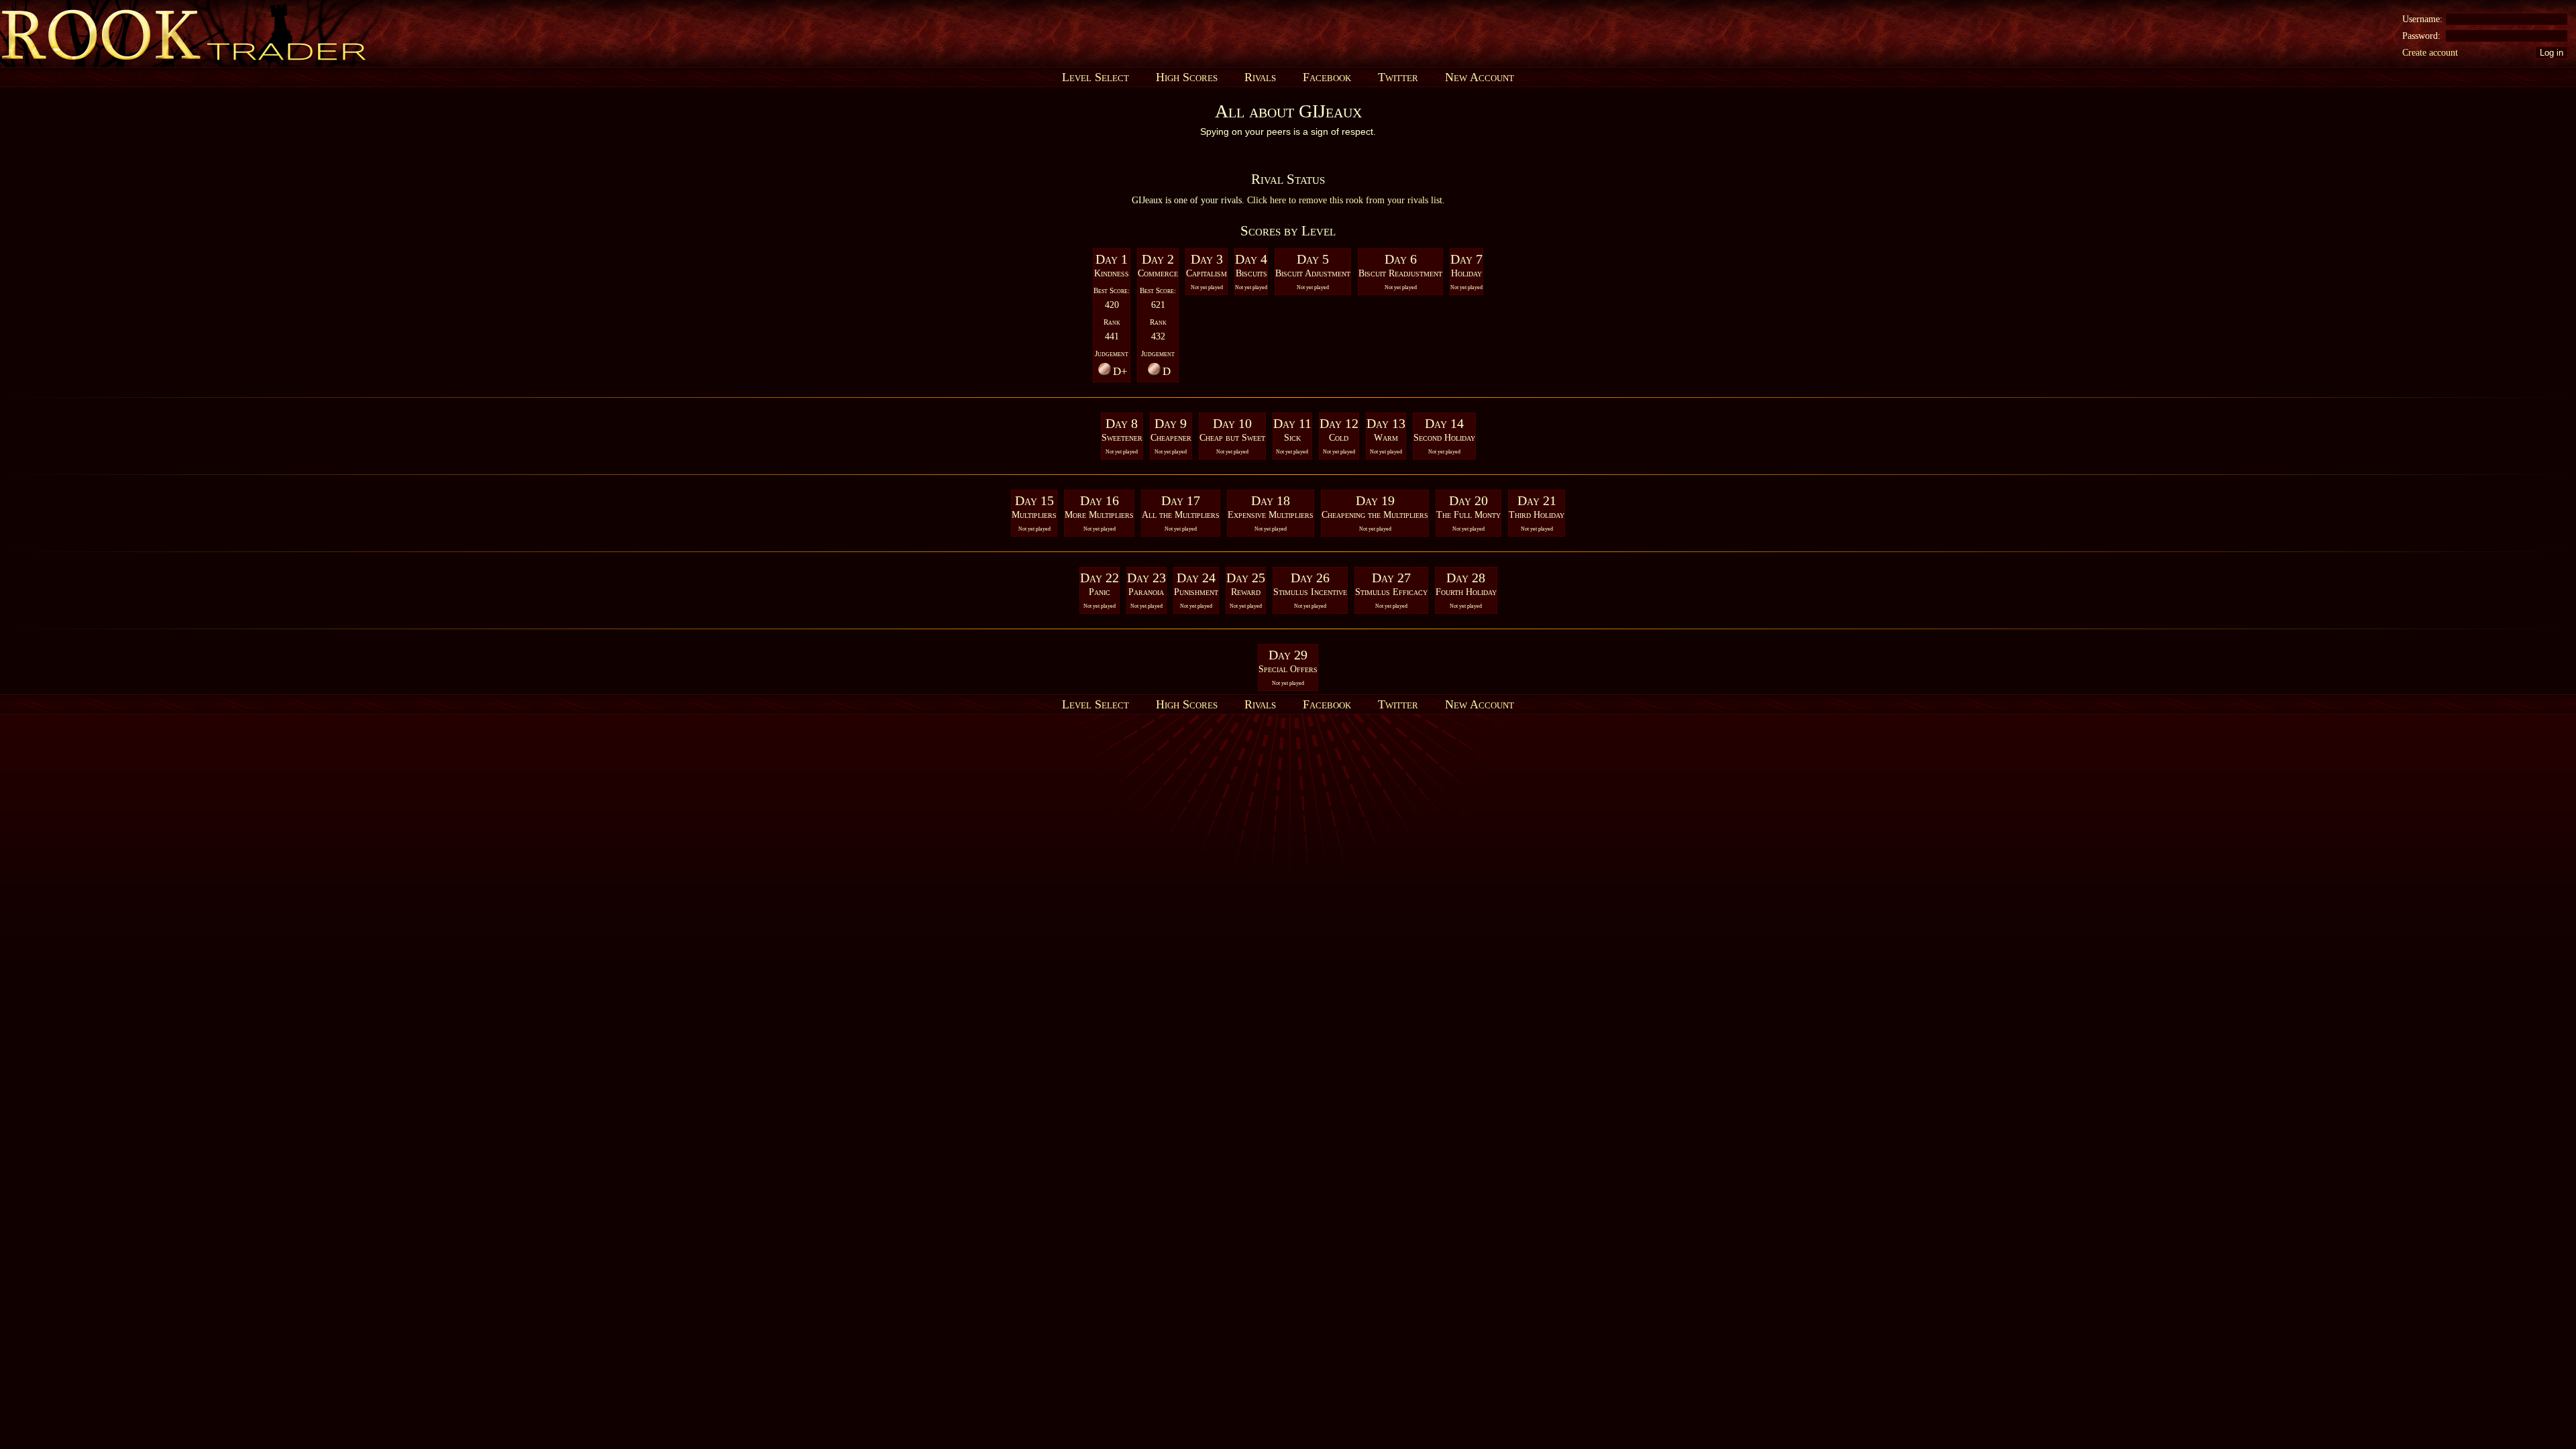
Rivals (1260, 77)
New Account (1480, 77)
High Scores (1187, 77)
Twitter (1398, 77)
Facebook (1327, 77)
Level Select (1095, 77)
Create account (2430, 53)
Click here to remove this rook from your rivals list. (1346, 200)
